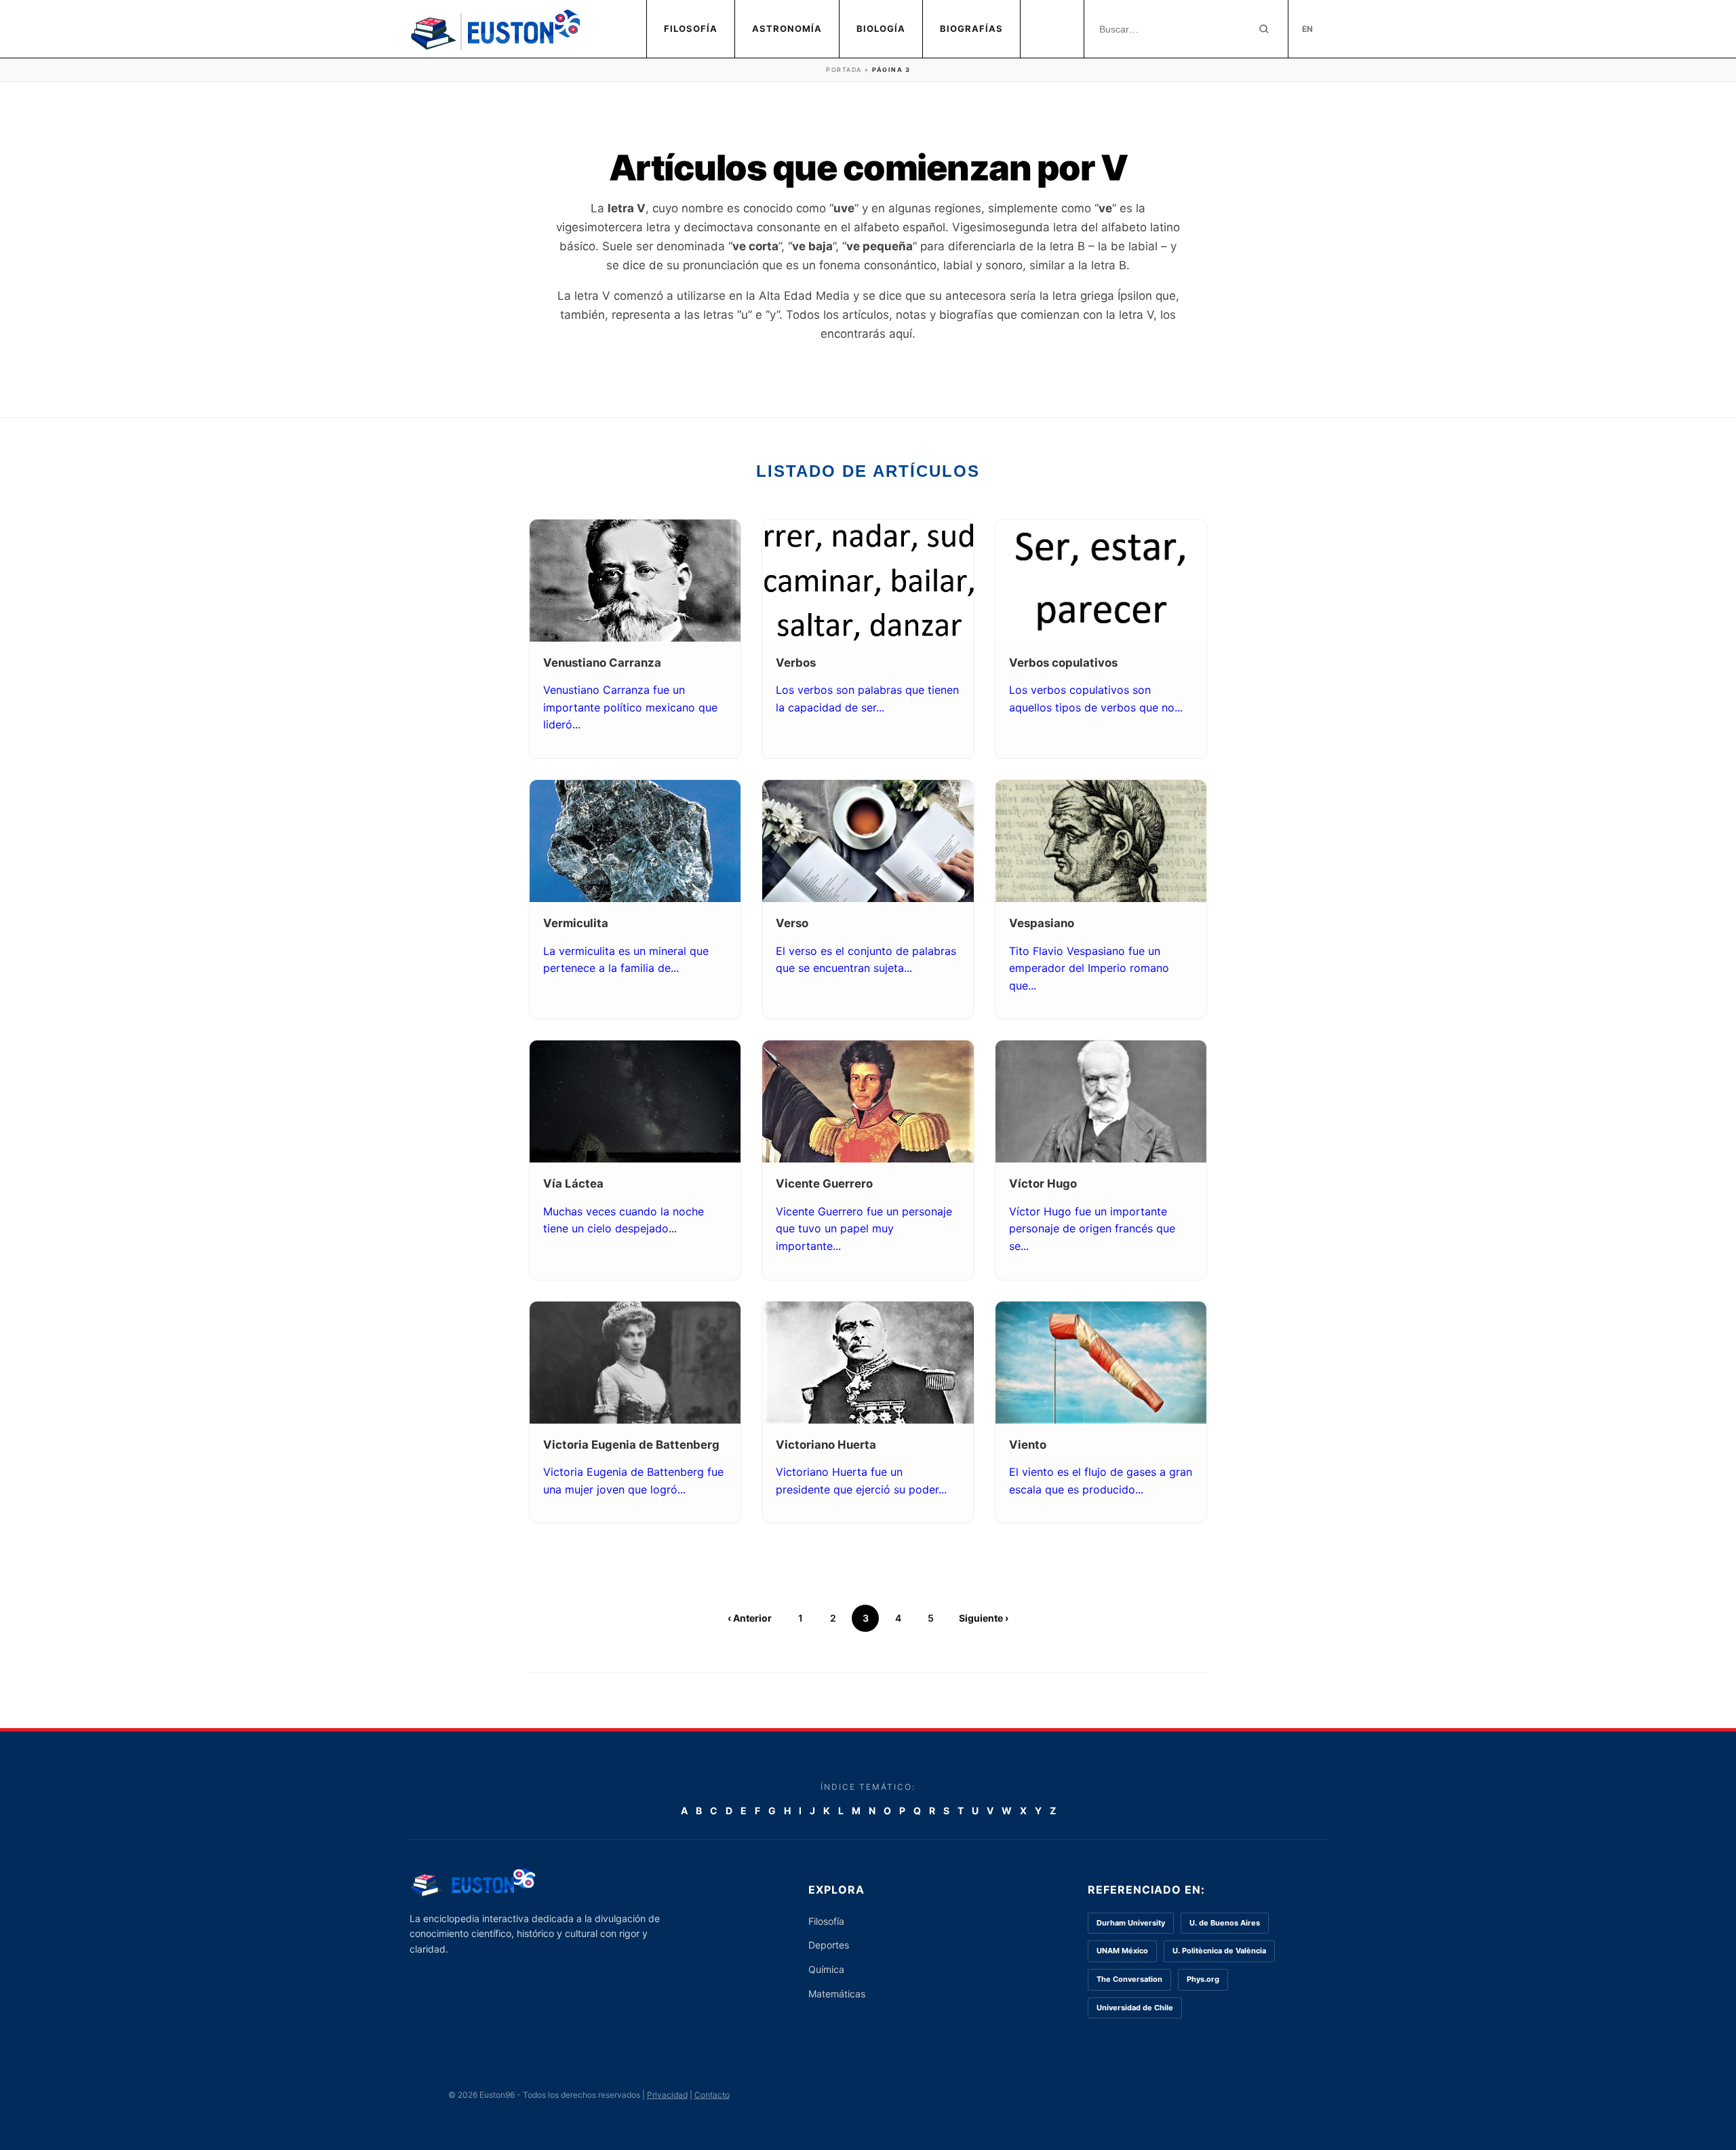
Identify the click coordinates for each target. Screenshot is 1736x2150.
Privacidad (667, 2095)
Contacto (712, 2095)
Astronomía (787, 28)
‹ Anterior (750, 1618)
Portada (844, 70)
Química (826, 1969)
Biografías (971, 28)
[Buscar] (1264, 29)
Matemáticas (837, 1994)
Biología (881, 28)
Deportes (829, 1945)
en (1307, 29)
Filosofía (691, 28)
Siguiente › (984, 1618)
